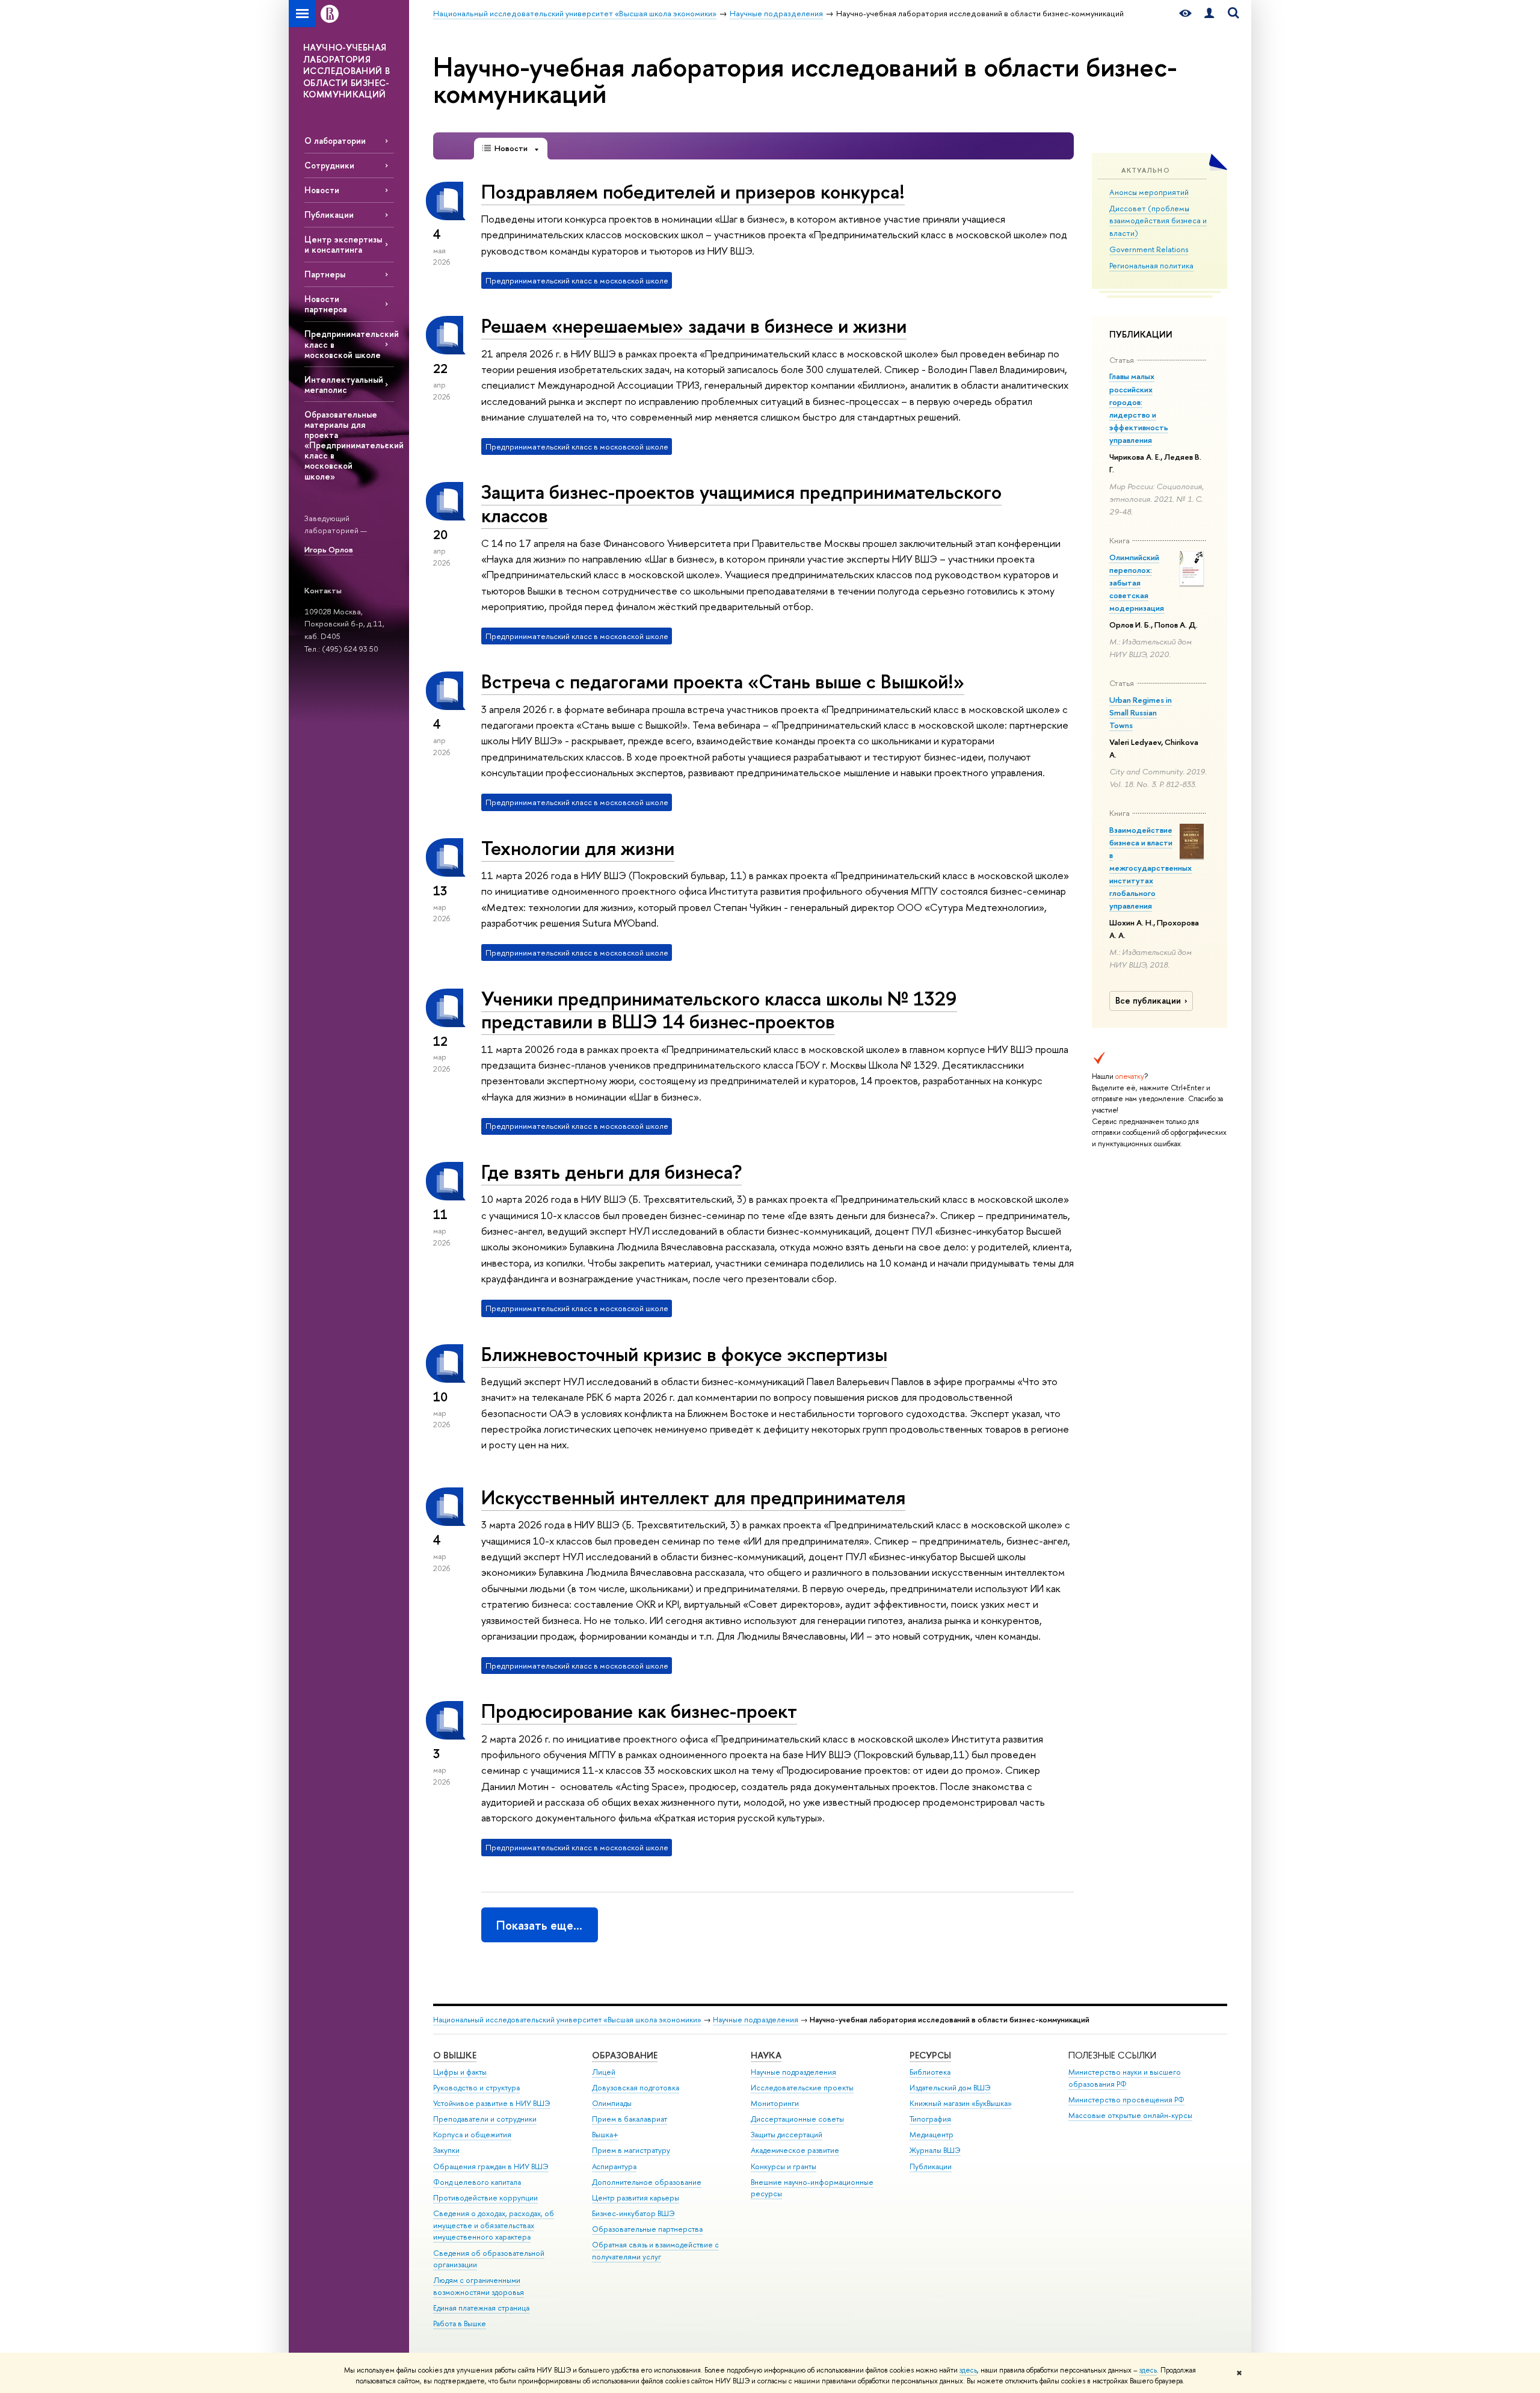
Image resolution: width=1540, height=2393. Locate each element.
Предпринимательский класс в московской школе (349, 344)
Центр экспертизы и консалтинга (343, 244)
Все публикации (1148, 1001)
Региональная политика (1151, 265)
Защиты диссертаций (787, 2135)
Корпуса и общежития (472, 2135)
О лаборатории (335, 140)
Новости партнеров (326, 304)
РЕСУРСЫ (930, 2055)
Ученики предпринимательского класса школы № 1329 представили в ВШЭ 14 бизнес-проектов (719, 1010)
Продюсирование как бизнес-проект (639, 1711)
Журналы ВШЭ (935, 2150)
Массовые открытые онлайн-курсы (1130, 2115)
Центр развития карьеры (636, 2198)
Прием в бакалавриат (630, 2119)
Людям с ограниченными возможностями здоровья (479, 2286)
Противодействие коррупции (485, 2198)
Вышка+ (605, 2135)
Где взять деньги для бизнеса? (611, 1172)
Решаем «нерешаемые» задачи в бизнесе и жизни (694, 326)
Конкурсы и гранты (784, 2166)
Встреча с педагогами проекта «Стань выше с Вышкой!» (723, 681)
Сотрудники (329, 165)
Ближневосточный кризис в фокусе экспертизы (684, 1354)
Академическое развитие (795, 2150)
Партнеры (325, 274)
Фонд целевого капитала (477, 2182)
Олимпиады (612, 2103)
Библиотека (930, 2072)
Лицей (604, 2072)
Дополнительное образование (647, 2182)
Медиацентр (932, 2135)
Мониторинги (775, 2103)
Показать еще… (539, 1925)
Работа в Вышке (460, 2324)
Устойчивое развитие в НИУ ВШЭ (492, 2103)
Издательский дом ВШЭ (950, 2088)
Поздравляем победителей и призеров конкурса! (693, 191)
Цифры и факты (460, 2072)
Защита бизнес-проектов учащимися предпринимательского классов (741, 503)
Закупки (446, 2150)
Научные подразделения (756, 2020)
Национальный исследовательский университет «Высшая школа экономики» (567, 2020)
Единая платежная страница (481, 2308)
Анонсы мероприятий (1149, 192)
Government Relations (1149, 249)
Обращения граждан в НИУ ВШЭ (491, 2166)
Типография (930, 2119)
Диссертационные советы (797, 2119)
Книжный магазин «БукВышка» (961, 2103)
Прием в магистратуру (631, 2150)
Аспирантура (614, 2166)
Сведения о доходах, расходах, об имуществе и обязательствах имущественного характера (494, 2225)
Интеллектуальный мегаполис (344, 384)
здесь (968, 2370)
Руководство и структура (476, 2088)
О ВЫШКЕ (455, 2055)
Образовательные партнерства (647, 2229)
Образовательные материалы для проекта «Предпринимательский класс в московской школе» (349, 445)
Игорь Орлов (329, 549)
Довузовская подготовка (636, 2088)
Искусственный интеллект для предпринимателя (693, 1497)
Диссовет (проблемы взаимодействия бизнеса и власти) (1158, 221)
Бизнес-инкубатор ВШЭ (633, 2213)
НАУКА (766, 2055)
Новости (322, 190)
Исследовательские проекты (802, 2088)
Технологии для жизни (578, 848)
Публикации (329, 215)
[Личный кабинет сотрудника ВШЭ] (1209, 14)
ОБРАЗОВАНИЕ (625, 2055)
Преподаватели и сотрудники (485, 2119)
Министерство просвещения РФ (1126, 2100)
